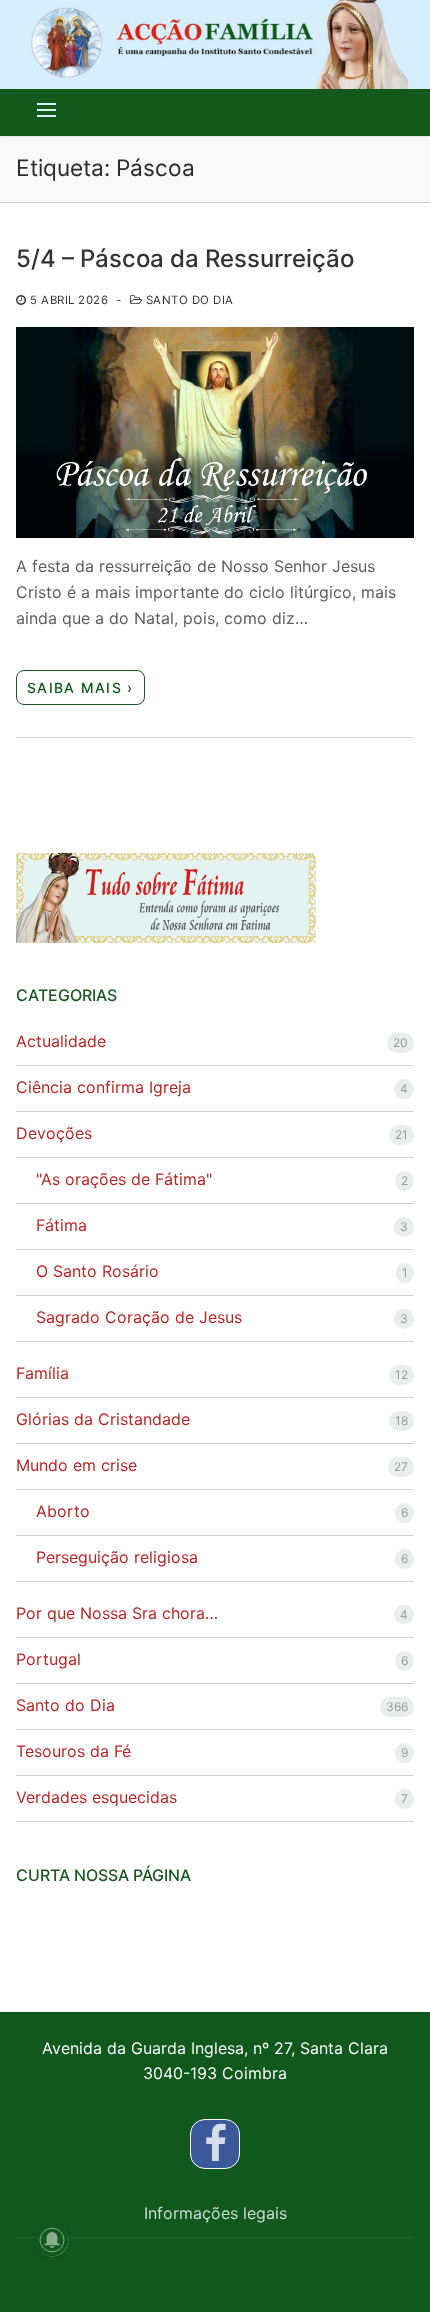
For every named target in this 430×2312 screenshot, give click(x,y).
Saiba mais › (80, 687)
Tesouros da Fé (73, 1751)
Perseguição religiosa (117, 1557)
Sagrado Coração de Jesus (139, 1317)
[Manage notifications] (52, 2240)
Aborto (63, 1511)
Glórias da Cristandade (103, 1419)
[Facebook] (215, 2144)
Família (42, 1373)
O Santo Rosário (97, 1271)
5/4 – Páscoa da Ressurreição (185, 258)
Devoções (54, 1133)
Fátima (61, 1225)
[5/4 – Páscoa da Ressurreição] (215, 432)
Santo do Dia (188, 300)
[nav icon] (46, 110)
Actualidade (61, 1041)
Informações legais (215, 2213)
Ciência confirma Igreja (103, 1087)
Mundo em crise (76, 1465)
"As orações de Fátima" (124, 1179)
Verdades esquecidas (96, 1797)
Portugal (48, 1659)
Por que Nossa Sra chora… (117, 1613)
